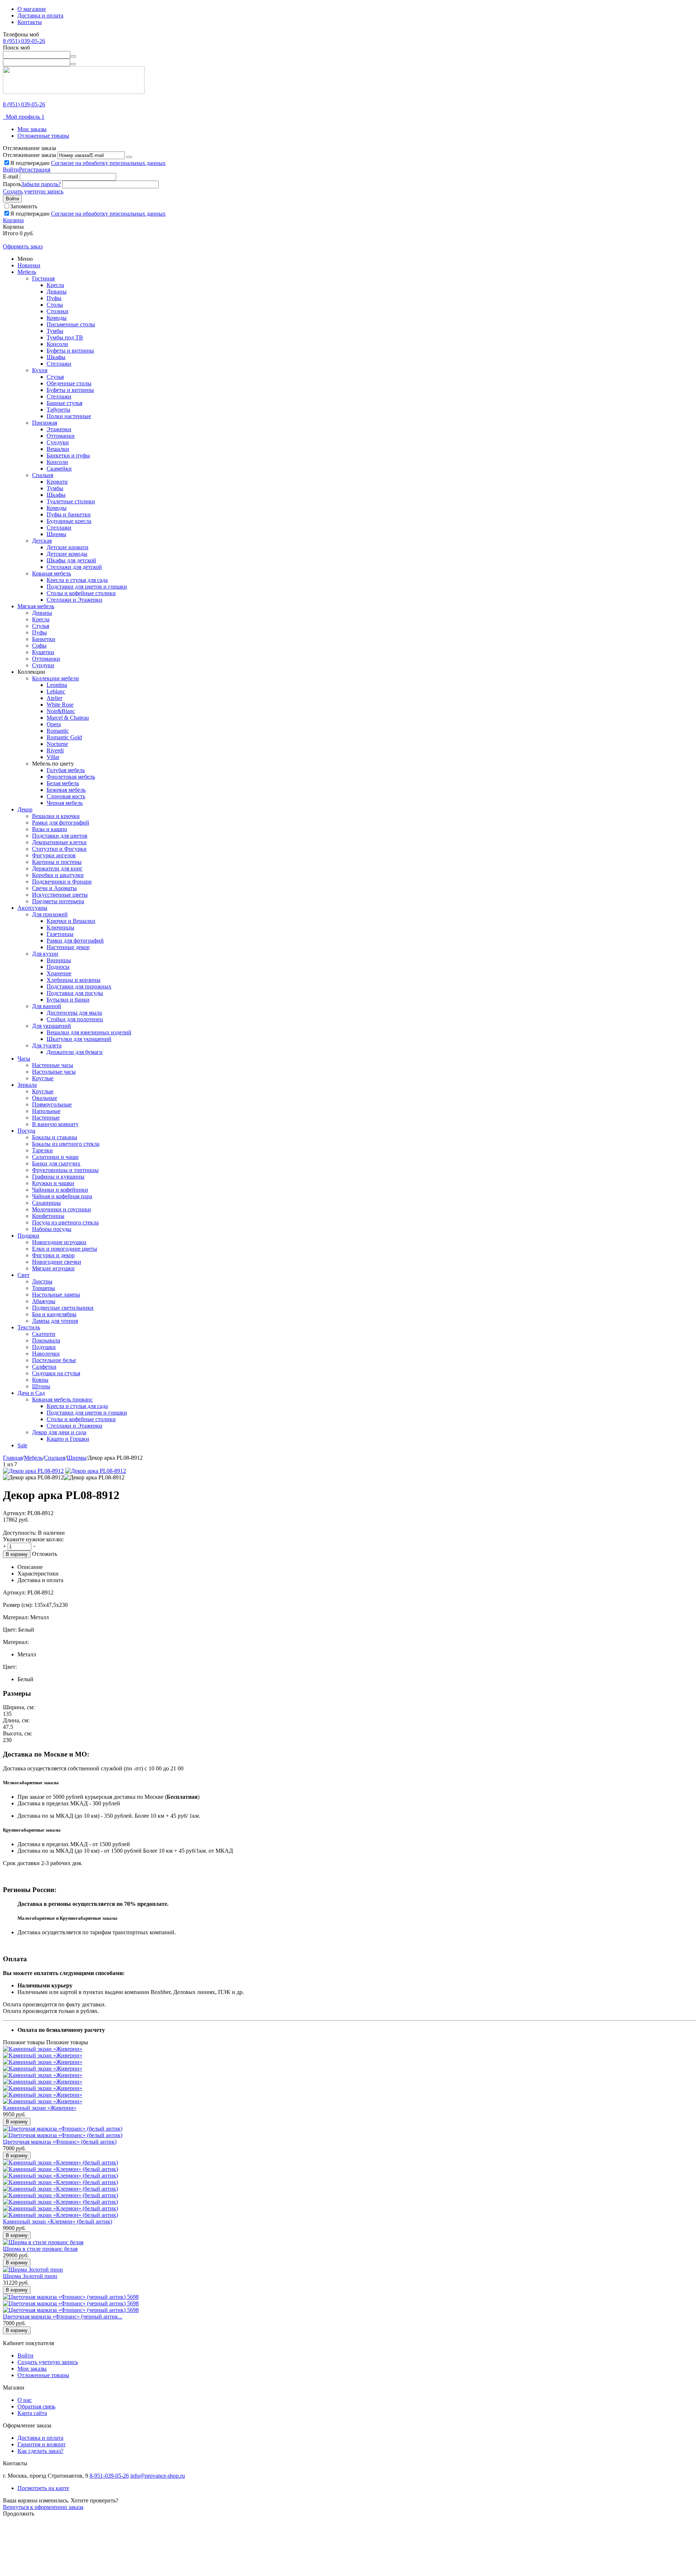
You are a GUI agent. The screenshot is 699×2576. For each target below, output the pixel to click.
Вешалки (58, 449)
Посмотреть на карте (43, 2488)
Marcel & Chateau (68, 718)
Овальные (45, 1098)
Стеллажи (59, 364)
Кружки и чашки (53, 1183)
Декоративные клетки (59, 842)
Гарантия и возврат (42, 2444)
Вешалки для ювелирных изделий (89, 1032)
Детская (42, 541)
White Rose (60, 705)
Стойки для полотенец (75, 1019)
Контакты (30, 22)
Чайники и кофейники (60, 1190)
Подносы (58, 967)
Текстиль (29, 1327)
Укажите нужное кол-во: (33, 1539)
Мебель (27, 272)
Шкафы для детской (71, 560)
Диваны (57, 292)
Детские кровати (68, 547)
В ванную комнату (55, 1124)
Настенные (46, 1118)
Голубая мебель (66, 770)
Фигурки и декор (53, 1255)
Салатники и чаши (55, 1157)
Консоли (57, 344)
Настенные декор (68, 947)
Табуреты (58, 410)
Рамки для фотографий (61, 823)
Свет (23, 1275)
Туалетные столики (71, 501)
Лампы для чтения (55, 1321)
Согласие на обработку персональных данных (108, 163)
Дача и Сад (31, 1393)
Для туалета (47, 1045)
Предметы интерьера (58, 901)
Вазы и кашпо (50, 829)
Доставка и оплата (40, 15)
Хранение (59, 973)
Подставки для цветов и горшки (87, 587)
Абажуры (44, 1301)
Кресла (55, 285)
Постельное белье (54, 1360)
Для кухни (45, 954)
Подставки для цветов (60, 836)
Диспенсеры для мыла (74, 1013)
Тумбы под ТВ (65, 337)
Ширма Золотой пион (30, 2276)
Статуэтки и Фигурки (59, 849)
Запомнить (24, 206)
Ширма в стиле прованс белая (40, 2249)
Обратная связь (36, 2406)
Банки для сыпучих (56, 1163)
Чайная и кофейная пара (62, 1196)
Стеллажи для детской (74, 567)
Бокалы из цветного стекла (66, 1144)
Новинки (29, 265)
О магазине (32, 9)
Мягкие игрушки (53, 1268)
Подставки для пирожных (79, 986)
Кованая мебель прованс (62, 1399)
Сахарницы (46, 1203)
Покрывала (46, 1340)
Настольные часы (54, 1072)
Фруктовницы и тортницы (65, 1170)
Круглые (43, 1078)
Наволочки (46, 1354)
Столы (55, 305)
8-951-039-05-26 (109, 2476)
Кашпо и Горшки (68, 1439)
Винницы (59, 960)
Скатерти (44, 1334)
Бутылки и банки (68, 1000)
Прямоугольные (52, 1104)
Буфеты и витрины (70, 351)
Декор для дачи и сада (59, 1432)
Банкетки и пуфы (68, 455)
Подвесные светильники (63, 1308)
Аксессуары (32, 908)
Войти (11, 170)
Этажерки (59, 429)
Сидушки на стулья (56, 1373)
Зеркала (27, 1085)
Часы (24, 1059)
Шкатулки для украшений (79, 1039)
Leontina (57, 685)
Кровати (57, 482)
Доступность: (20, 1533)
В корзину (17, 1554)
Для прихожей (50, 914)
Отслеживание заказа (29, 155)
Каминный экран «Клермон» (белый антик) (58, 2221)
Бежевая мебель (66, 790)
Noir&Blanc (61, 711)
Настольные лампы (56, 1295)
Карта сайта (32, 2413)
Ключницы (60, 927)
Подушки (44, 1347)
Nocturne (57, 744)
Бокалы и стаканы (55, 1137)
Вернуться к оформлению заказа (43, 2507)
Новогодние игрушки (59, 1242)
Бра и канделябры (54, 1314)
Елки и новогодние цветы (65, 1249)
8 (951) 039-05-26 (24, 41)
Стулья (55, 377)
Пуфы (54, 298)
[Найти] (73, 56)
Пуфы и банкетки (69, 514)
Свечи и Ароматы (54, 888)
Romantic (58, 731)
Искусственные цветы (60, 895)
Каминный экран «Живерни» (40, 2108)
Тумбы (55, 331)
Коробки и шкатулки (58, 875)
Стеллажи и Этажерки (74, 600)
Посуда (26, 1131)
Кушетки (43, 652)
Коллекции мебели (56, 678)
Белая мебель (63, 783)
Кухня (40, 370)
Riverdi (55, 750)
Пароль (12, 184)
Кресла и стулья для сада (77, 580)
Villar (53, 757)
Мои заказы (32, 129)
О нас (25, 2400)
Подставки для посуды (75, 993)
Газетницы (60, 934)
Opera (54, 724)
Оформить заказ (23, 246)
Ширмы (56, 534)
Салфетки (44, 1367)
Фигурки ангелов (54, 855)
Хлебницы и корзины (74, 980)
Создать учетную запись (33, 191)
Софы (39, 646)
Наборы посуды (52, 1229)
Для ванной (47, 1006)
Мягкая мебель (36, 606)
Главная (13, 1458)
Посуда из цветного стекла (65, 1222)
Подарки (28, 1236)
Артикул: (14, 1513)
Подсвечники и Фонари (62, 882)
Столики (58, 311)
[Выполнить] (129, 157)
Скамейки (59, 469)
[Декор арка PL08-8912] (33, 1471)
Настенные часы (53, 1065)
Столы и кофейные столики (81, 593)
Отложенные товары (43, 136)
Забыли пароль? (41, 184)
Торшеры (44, 1288)
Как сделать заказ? (40, 2451)
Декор (25, 809)
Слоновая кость (66, 796)
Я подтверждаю (88, 163)
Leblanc (56, 691)
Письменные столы (71, 324)
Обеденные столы (69, 383)
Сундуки (58, 442)
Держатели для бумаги (75, 1052)
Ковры (40, 1380)
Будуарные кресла (69, 521)
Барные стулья (64, 403)
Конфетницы (48, 1216)
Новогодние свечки (57, 1262)
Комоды (57, 318)
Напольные (46, 1111)
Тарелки (42, 1150)
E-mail (11, 176)
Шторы (41, 1386)
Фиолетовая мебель (71, 777)
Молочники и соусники (62, 1209)
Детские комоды (67, 554)
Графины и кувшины (58, 1177)
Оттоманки (61, 436)
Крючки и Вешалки (71, 921)
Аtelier (54, 698)
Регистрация (35, 170)
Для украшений (52, 1026)
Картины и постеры (57, 862)
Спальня (43, 475)
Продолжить (19, 2514)
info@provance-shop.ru (158, 2476)
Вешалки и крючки (56, 816)
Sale (22, 1445)
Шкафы (56, 357)
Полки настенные (69, 416)
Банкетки (44, 639)
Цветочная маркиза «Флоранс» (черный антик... (63, 2317)
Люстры (42, 1281)
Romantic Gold (64, 737)
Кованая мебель (52, 573)
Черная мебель (65, 803)
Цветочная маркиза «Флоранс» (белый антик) (60, 2142)
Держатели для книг (57, 868)
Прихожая (45, 423)
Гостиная (43, 278)
